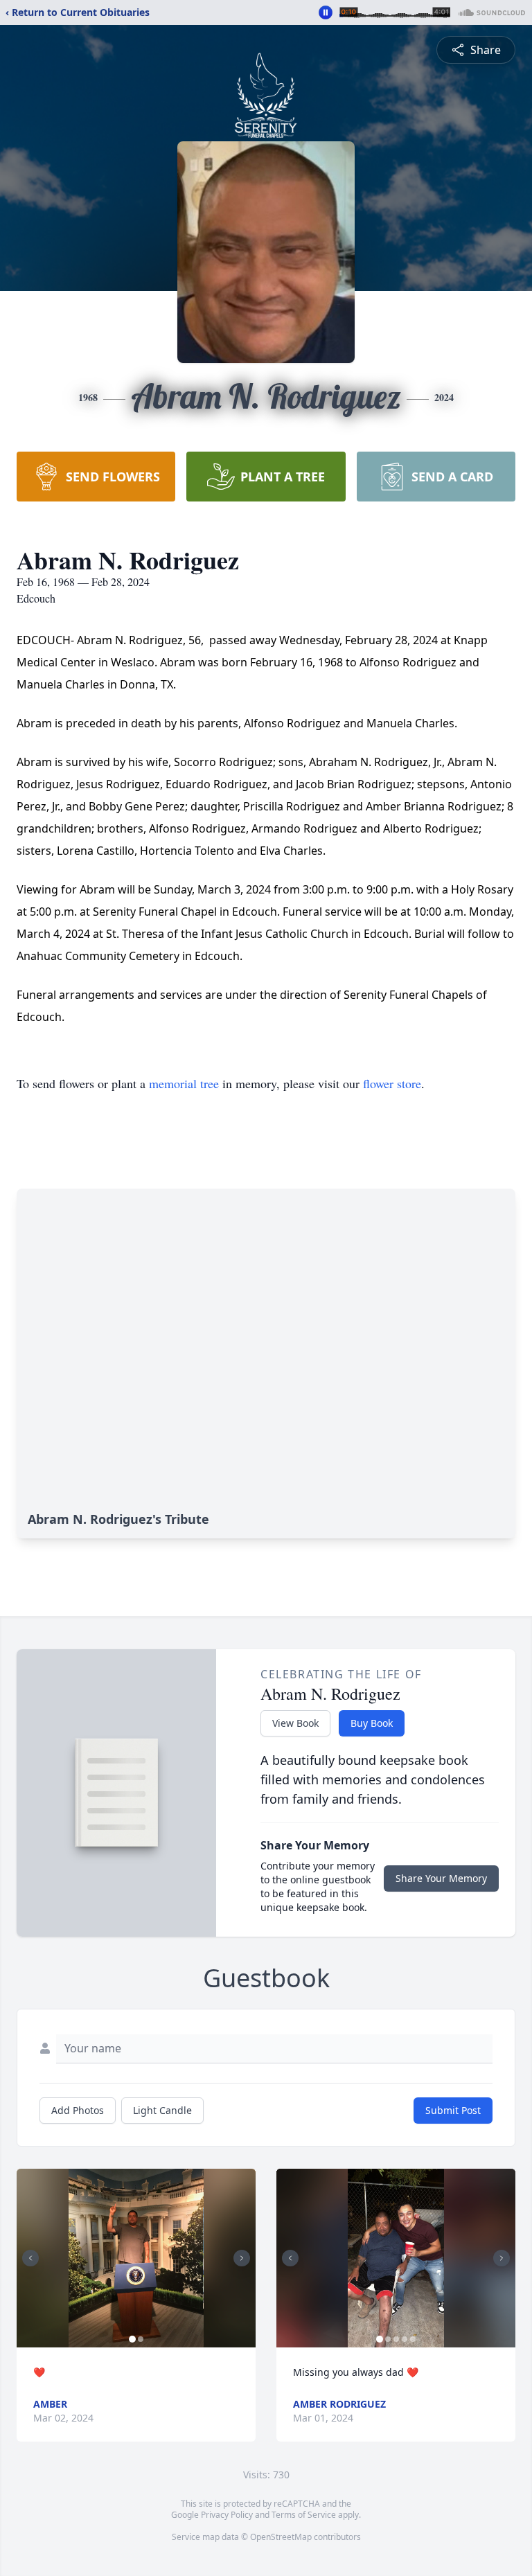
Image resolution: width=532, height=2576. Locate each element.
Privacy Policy (227, 2515)
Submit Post (453, 2110)
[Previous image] (30, 2258)
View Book (295, 1723)
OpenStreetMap (281, 2537)
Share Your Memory (441, 1878)
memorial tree (184, 1083)
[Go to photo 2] (141, 2339)
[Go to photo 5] (413, 2339)
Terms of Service (304, 2515)
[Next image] (242, 2258)
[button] (136, 2258)
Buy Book (372, 1723)
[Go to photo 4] (405, 2339)
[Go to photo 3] (396, 2339)
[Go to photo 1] (132, 2339)
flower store (392, 1083)
